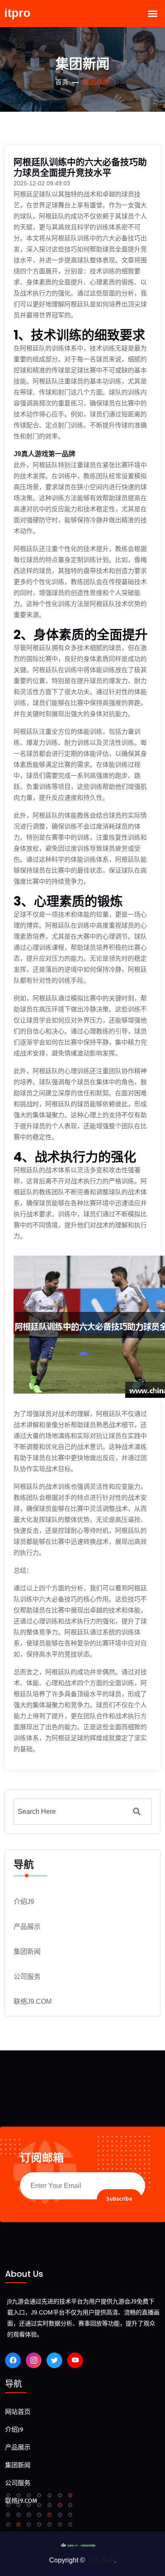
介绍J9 (24, 1902)
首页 (62, 82)
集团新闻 (27, 1952)
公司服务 (27, 1977)
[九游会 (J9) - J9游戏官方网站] (82, 2545)
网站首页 (18, 2412)
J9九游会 (100, 2560)
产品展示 (27, 1927)
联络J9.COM (33, 2002)
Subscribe (119, 2199)
